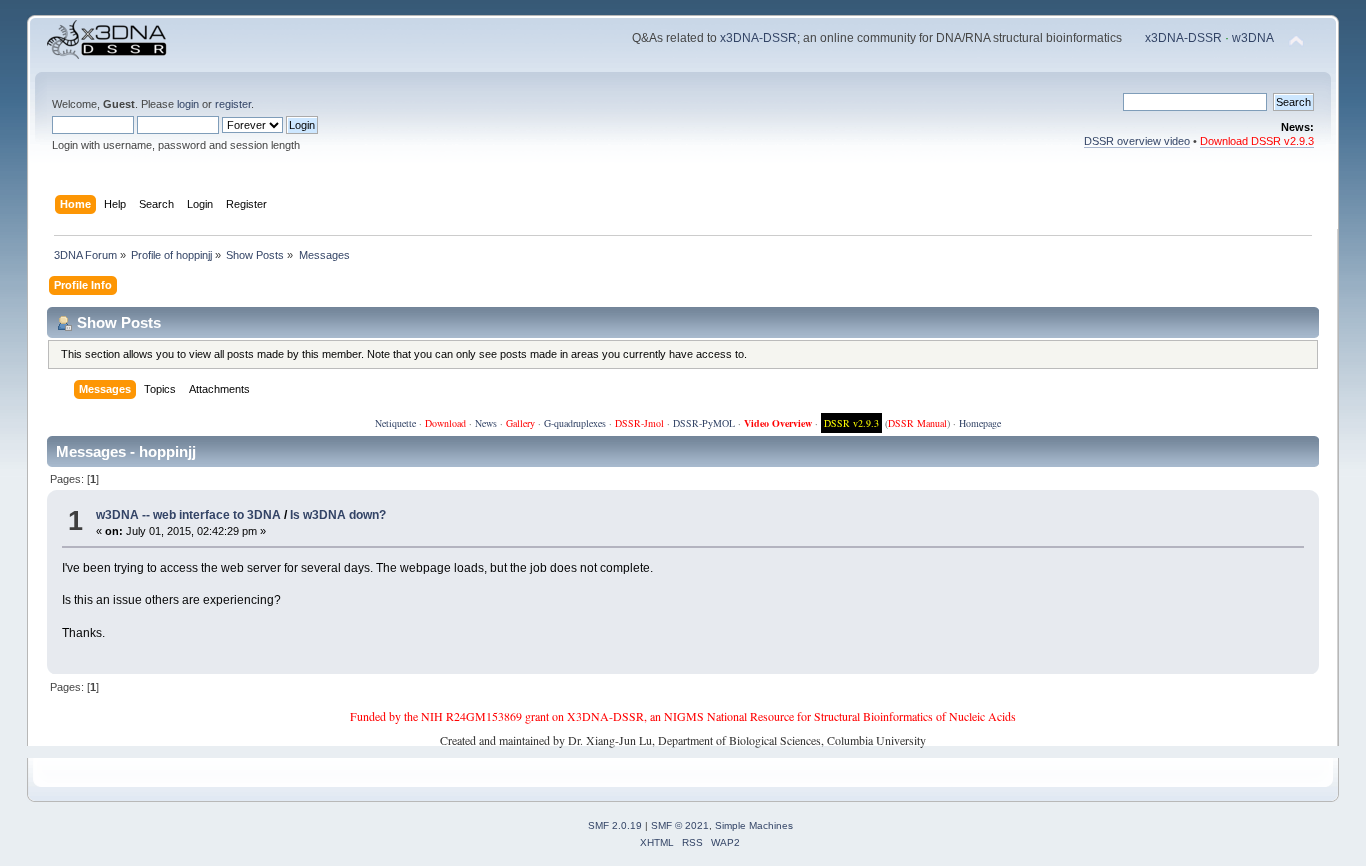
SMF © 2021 (680, 825)
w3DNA (1253, 38)
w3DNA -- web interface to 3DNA (188, 515)
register (233, 104)
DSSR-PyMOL (704, 423)
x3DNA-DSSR (758, 38)
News (486, 423)
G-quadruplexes (575, 423)
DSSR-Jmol (639, 423)
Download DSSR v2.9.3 (1257, 141)
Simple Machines (754, 825)
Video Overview (778, 423)
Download (445, 423)
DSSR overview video (1137, 141)
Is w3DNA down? (338, 515)
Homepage (980, 423)
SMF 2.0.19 (615, 825)
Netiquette (395, 423)
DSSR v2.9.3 (851, 423)
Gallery (520, 423)
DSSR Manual (917, 423)
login (188, 104)
